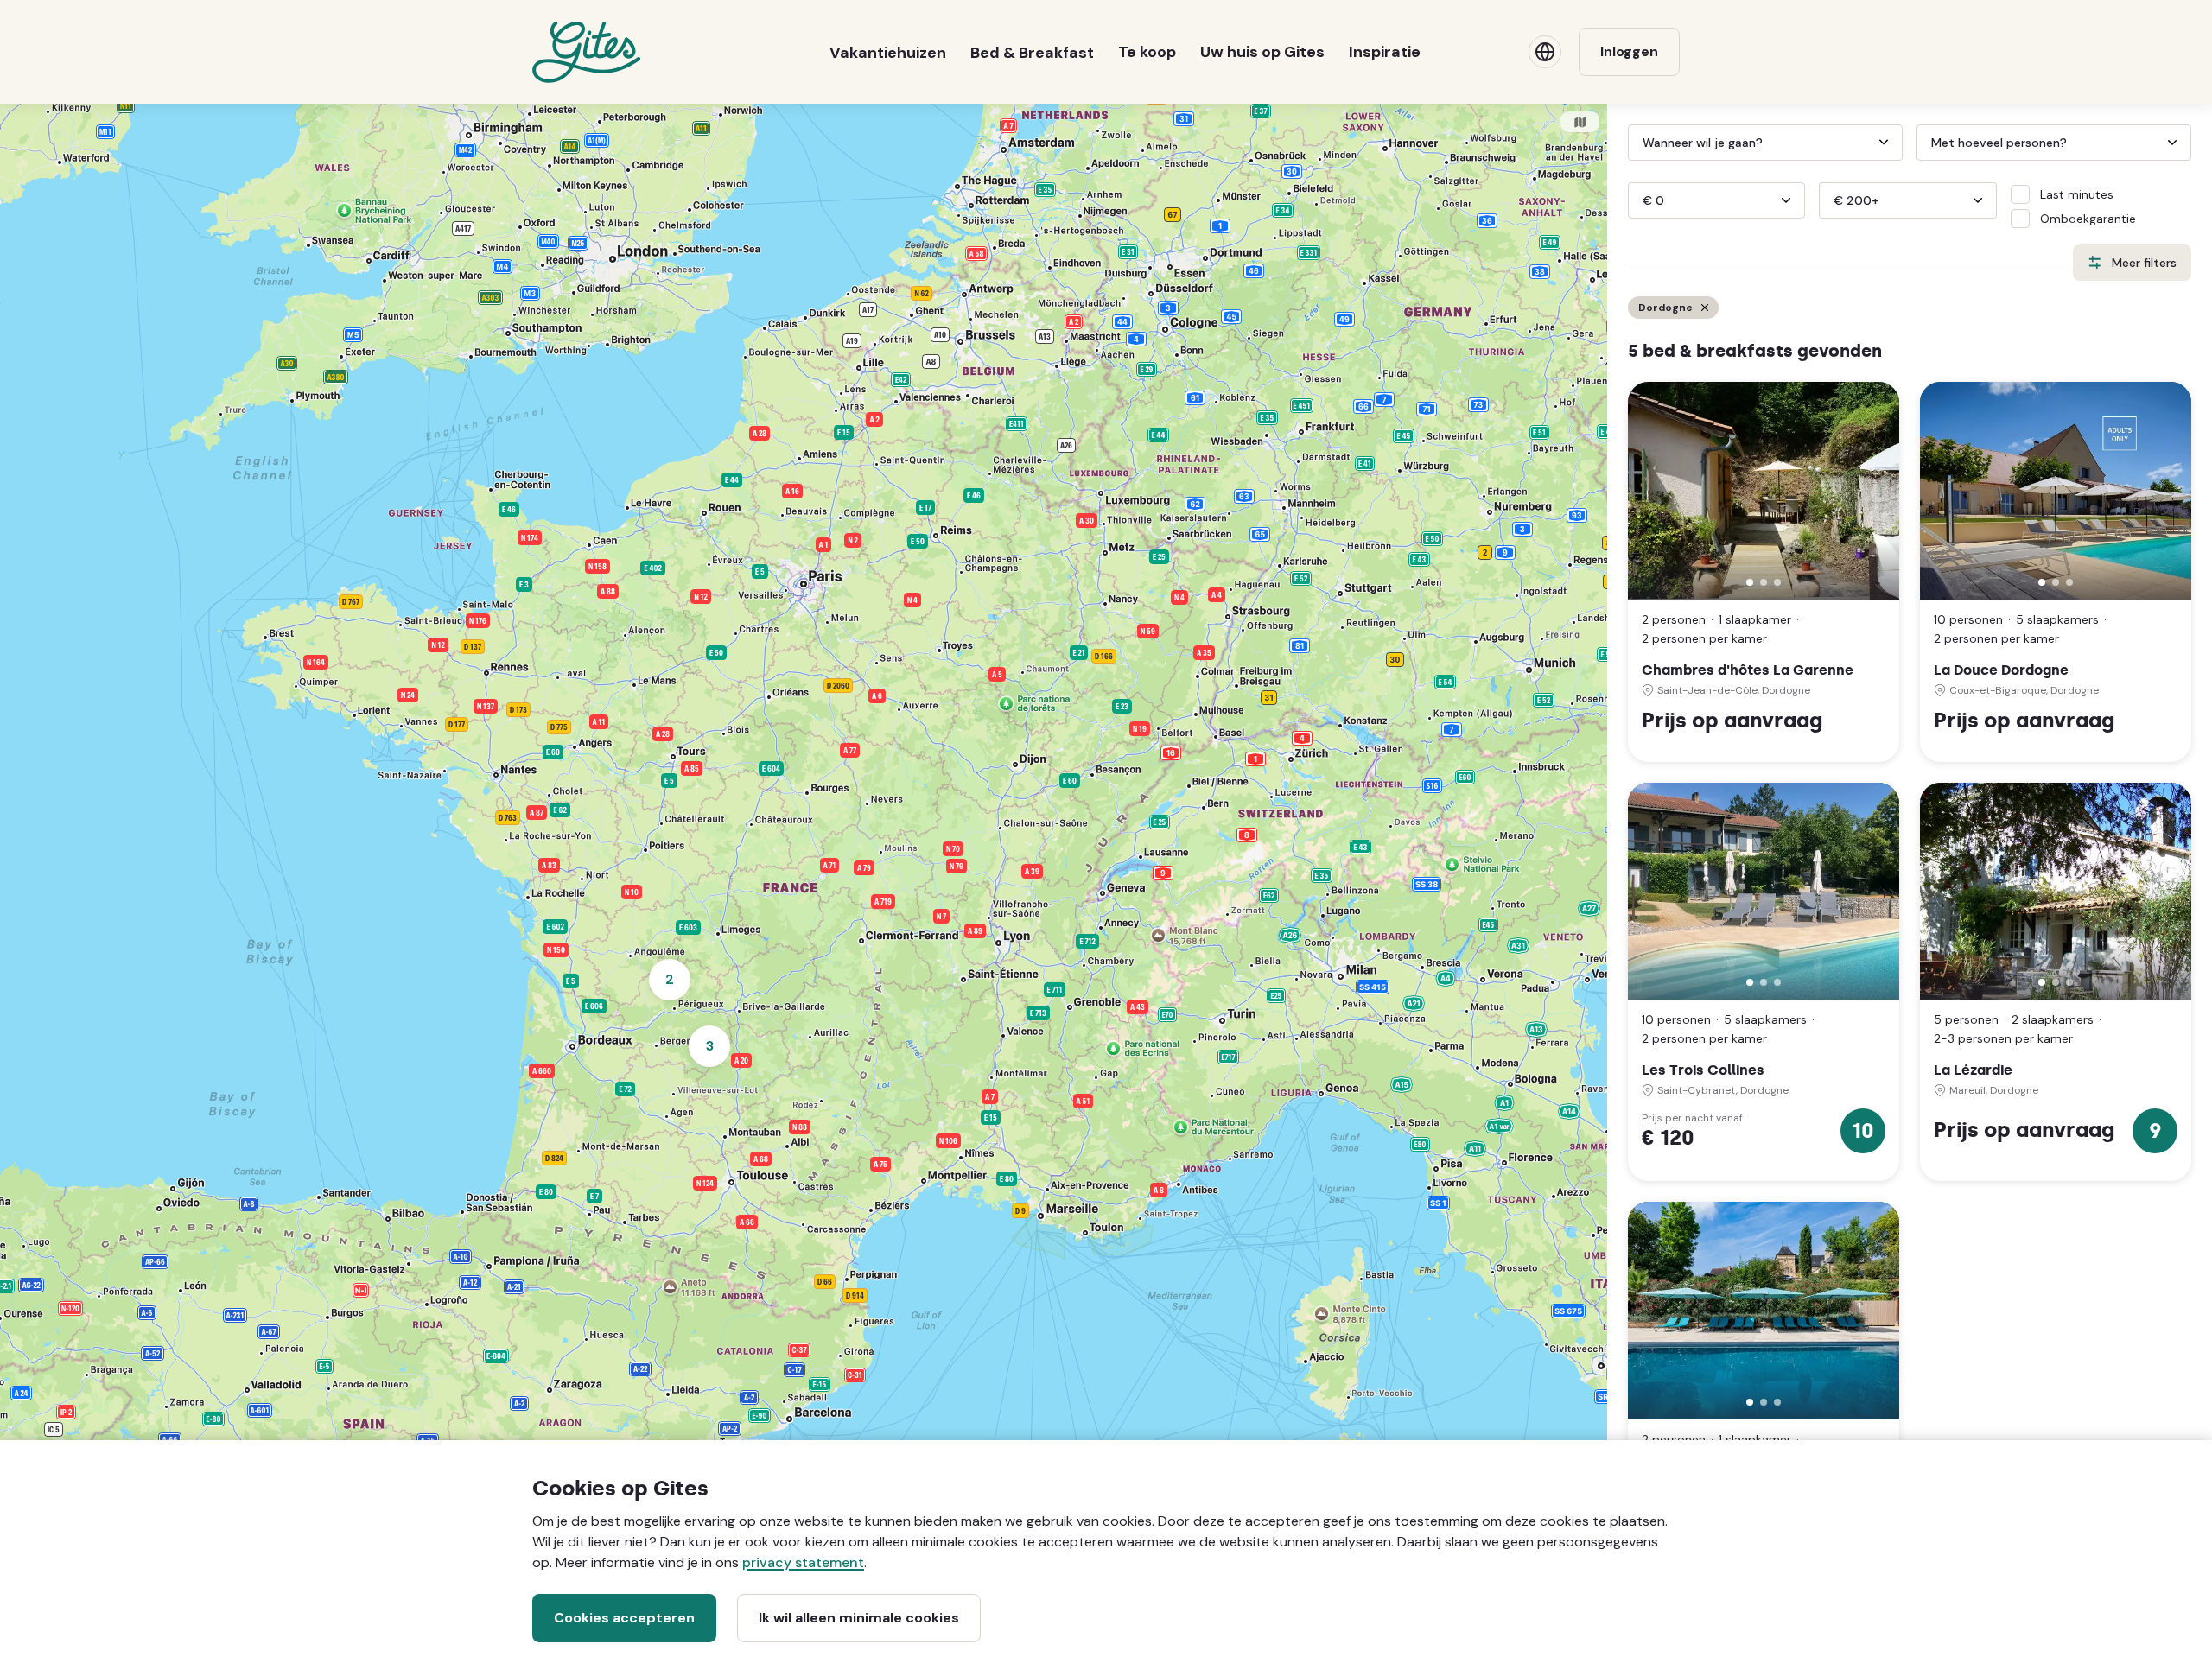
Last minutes (2077, 194)
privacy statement (803, 1562)
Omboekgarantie (2088, 219)
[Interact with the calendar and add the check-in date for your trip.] (1636, 143)
